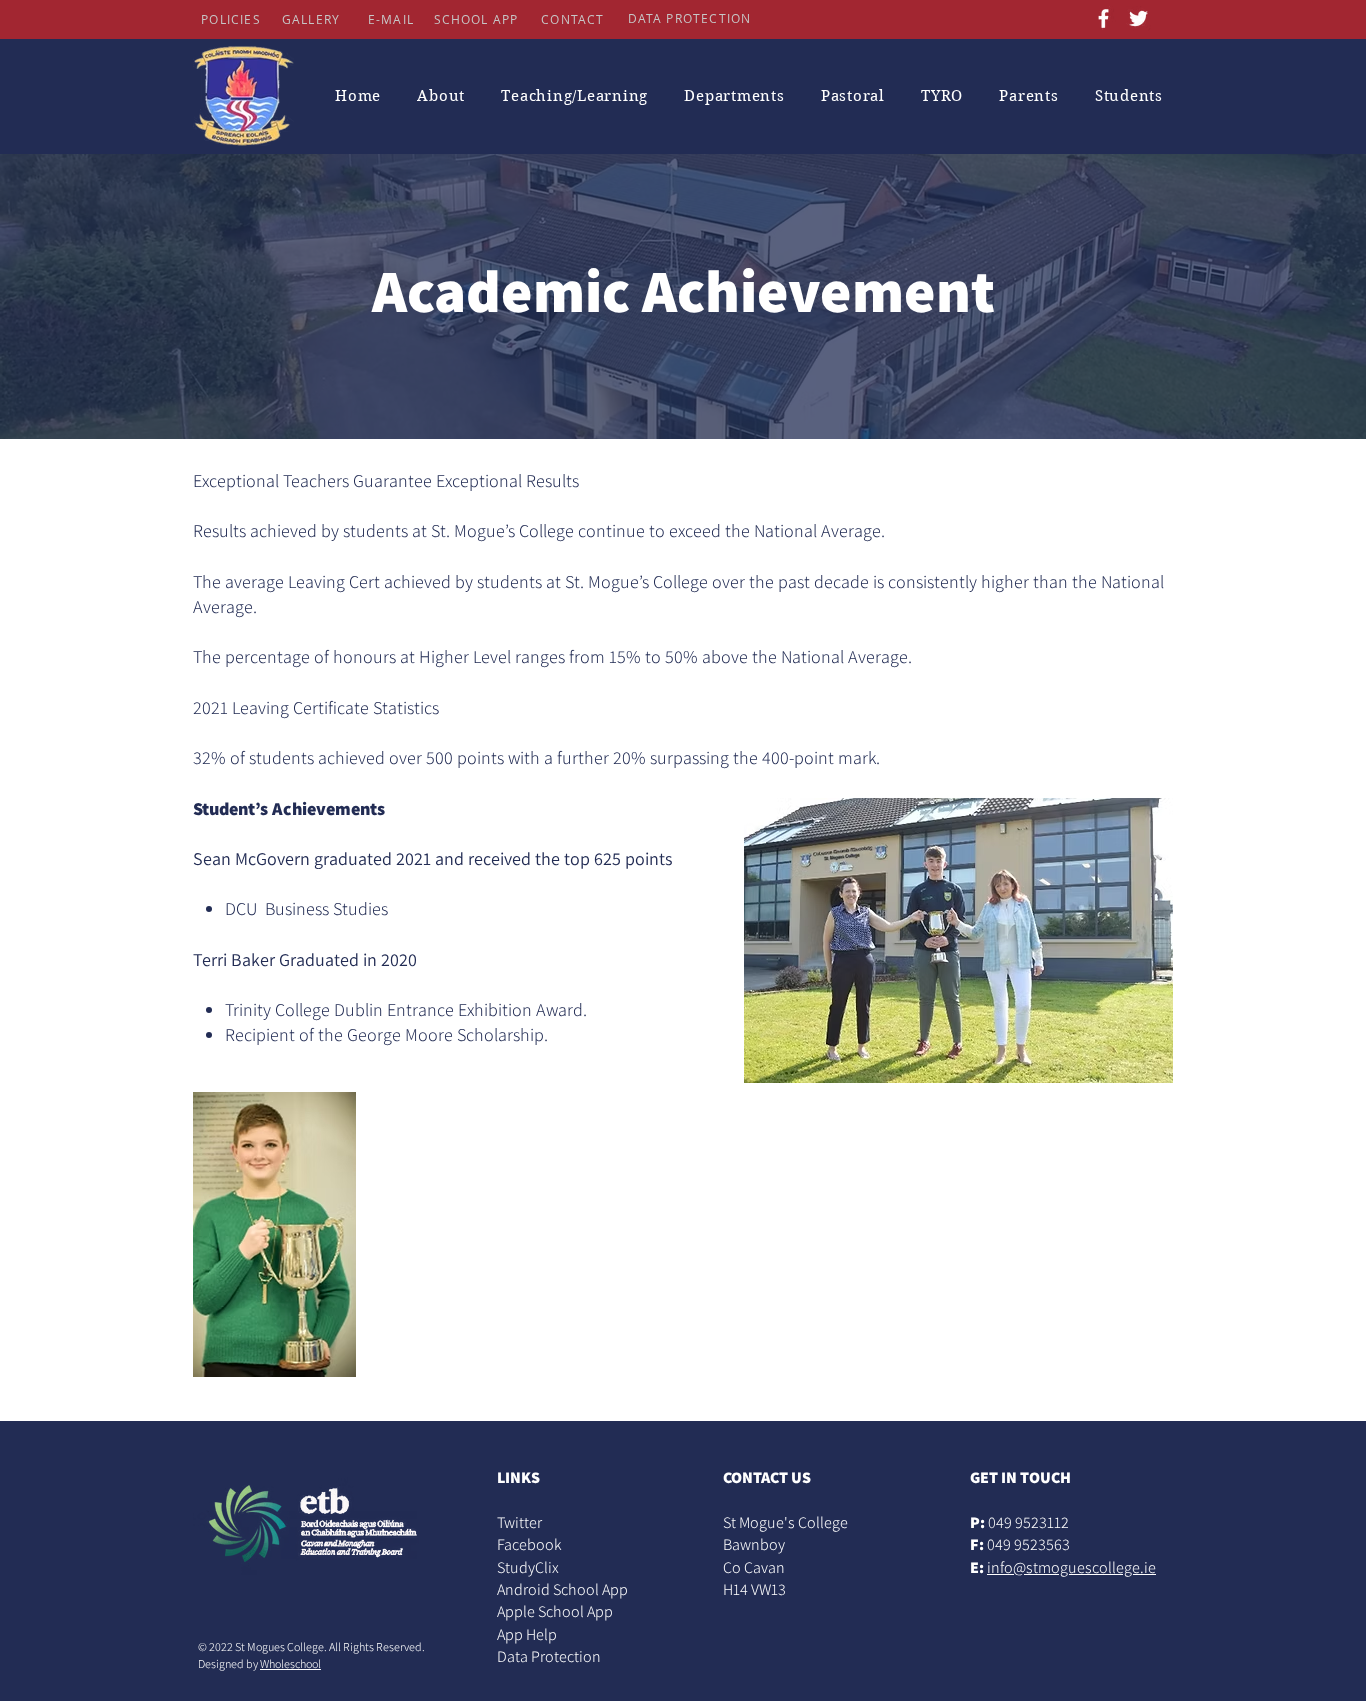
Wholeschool (290, 1663)
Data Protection (549, 1656)
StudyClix (528, 1567)
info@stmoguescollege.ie (1071, 1567)
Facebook (529, 1544)
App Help (527, 1634)
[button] (441, 96)
